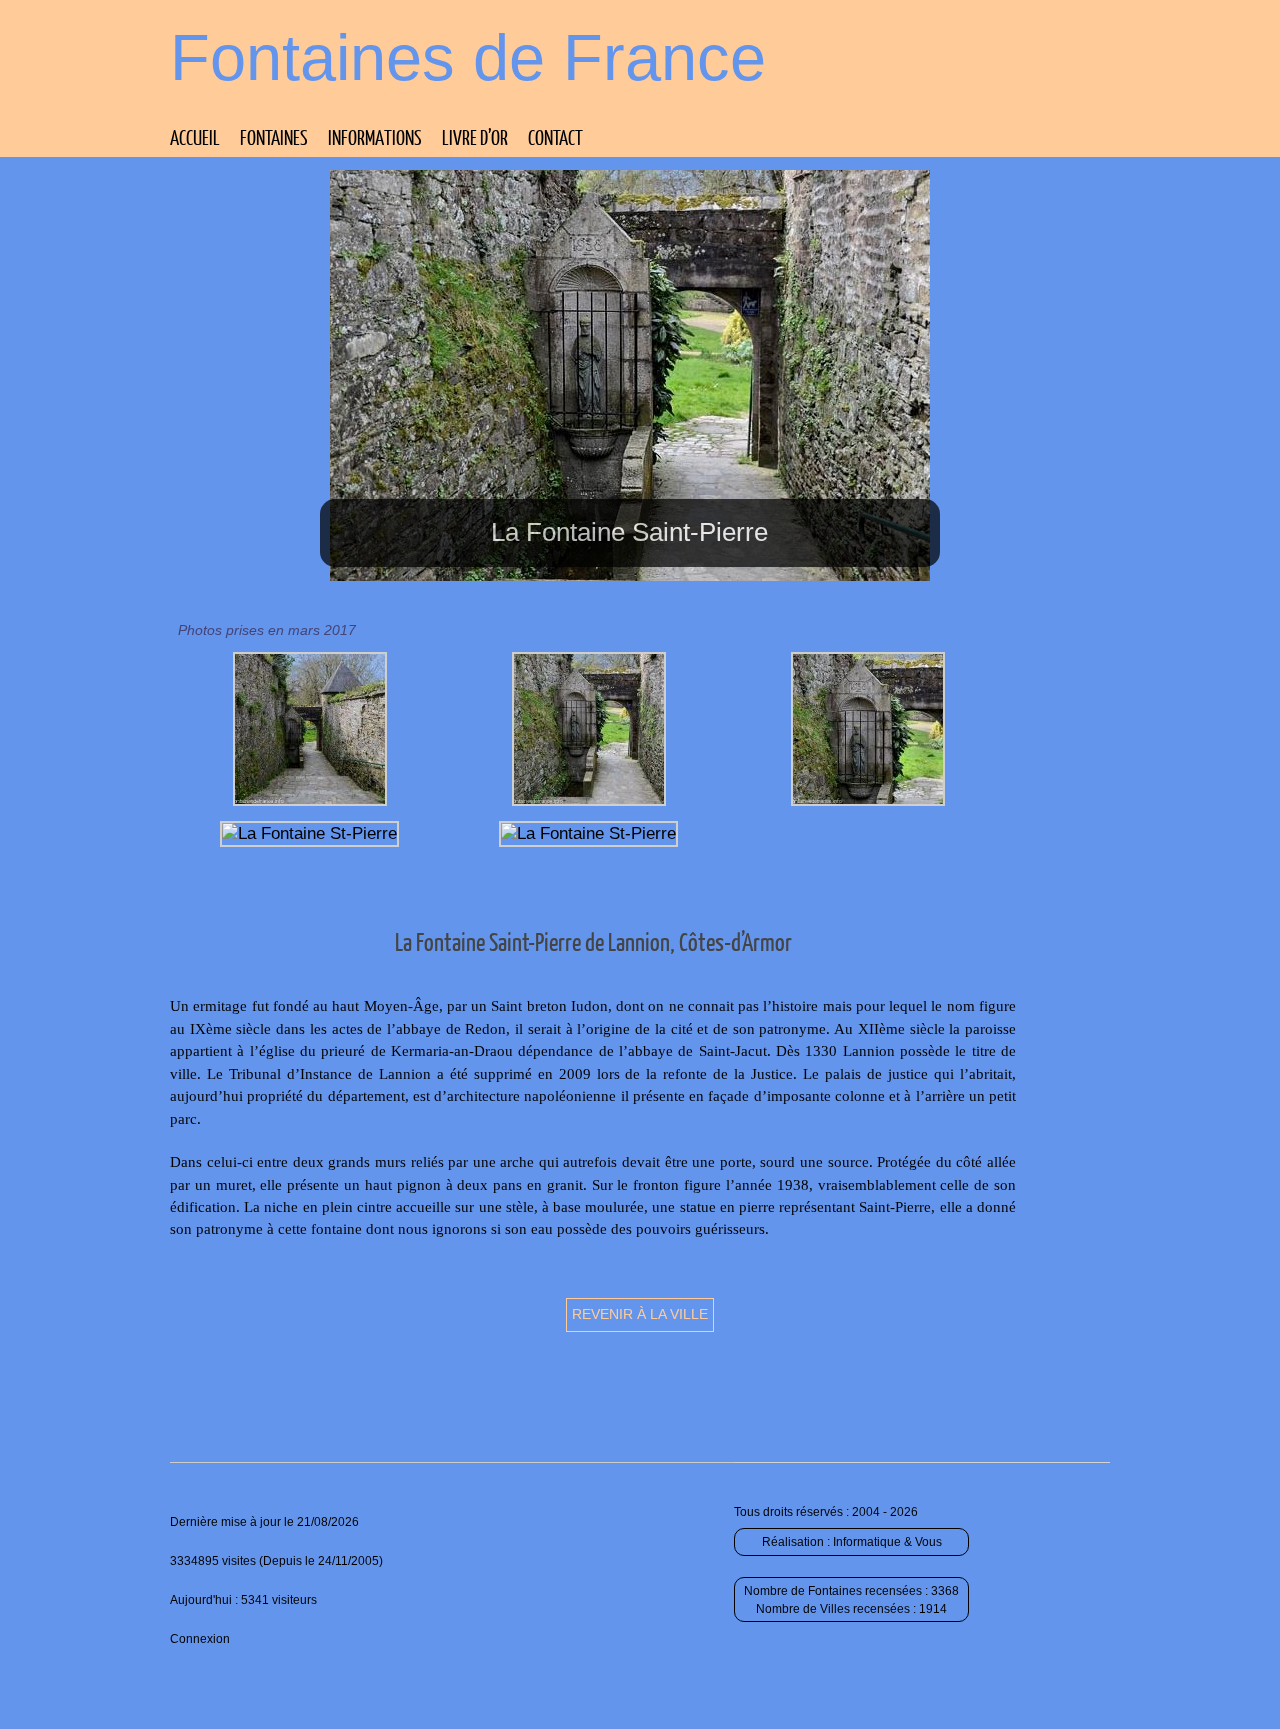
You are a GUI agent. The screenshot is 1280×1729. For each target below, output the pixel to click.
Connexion (200, 1639)
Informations (375, 137)
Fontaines (274, 137)
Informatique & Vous (887, 1542)
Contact (555, 137)
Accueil (195, 137)
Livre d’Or (475, 137)
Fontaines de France (468, 57)
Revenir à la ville (640, 1314)
